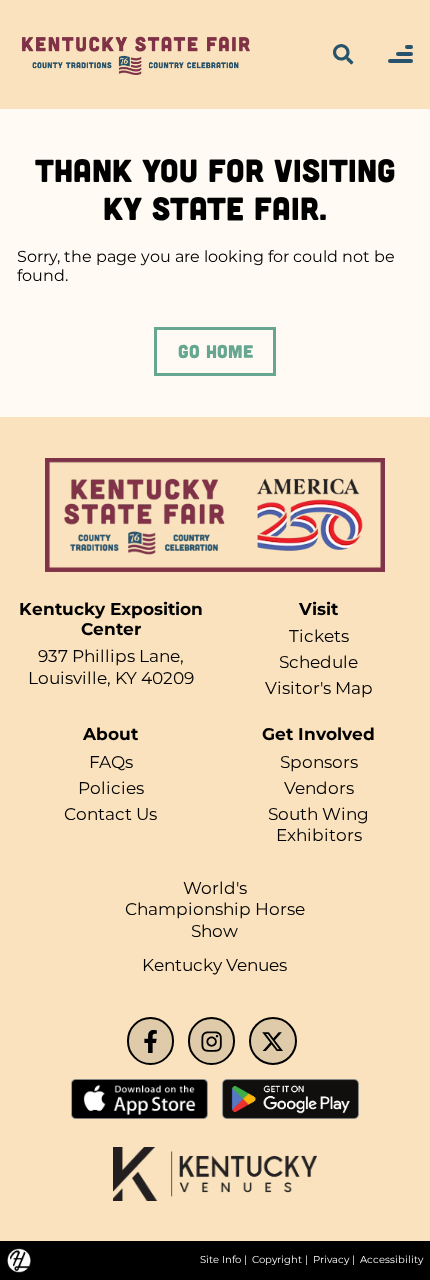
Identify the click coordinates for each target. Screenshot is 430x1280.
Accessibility (391, 1259)
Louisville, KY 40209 (111, 678)
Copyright (277, 1259)
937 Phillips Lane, (111, 656)
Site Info (220, 1259)
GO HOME (215, 351)
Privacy (331, 1259)
